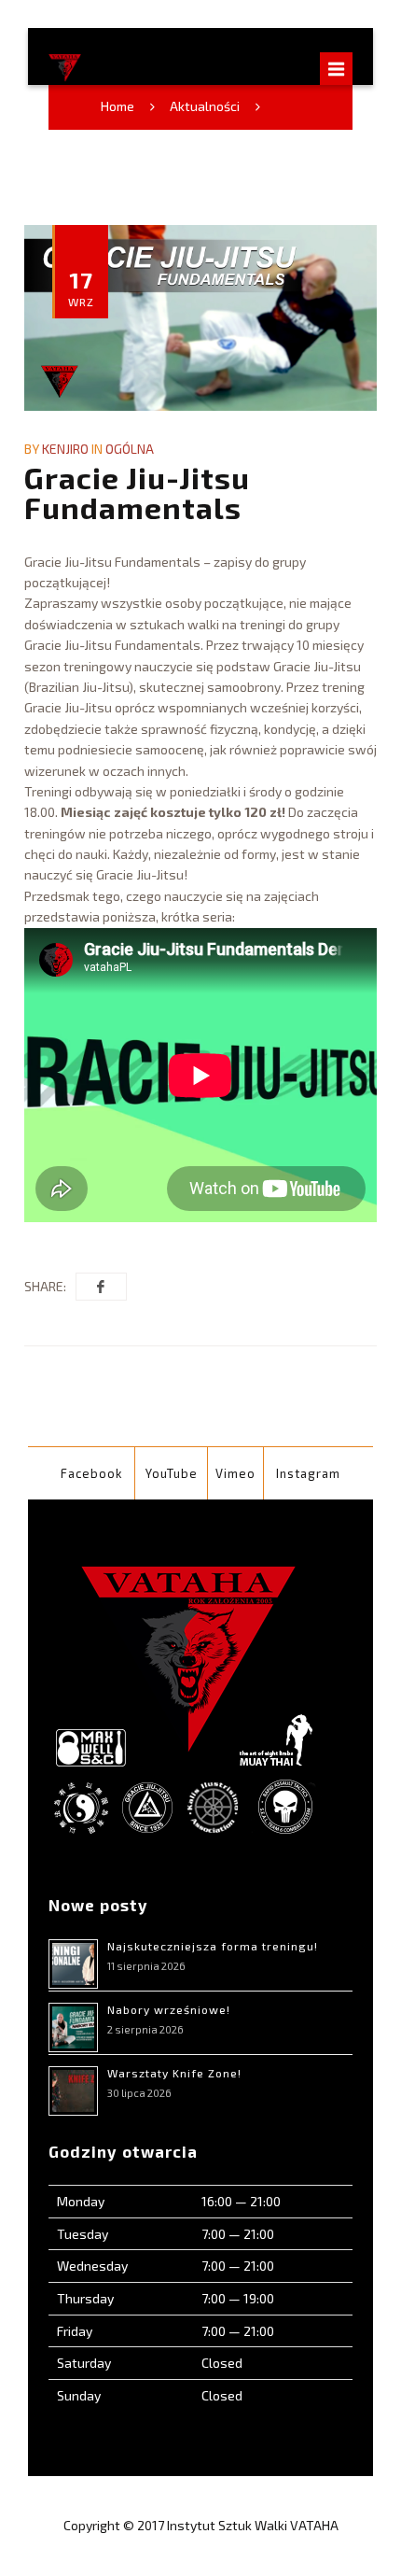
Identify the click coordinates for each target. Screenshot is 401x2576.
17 (81, 287)
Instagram (308, 1473)
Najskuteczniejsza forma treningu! (213, 1946)
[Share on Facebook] (101, 1287)
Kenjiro (65, 449)
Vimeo (235, 1473)
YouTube (172, 1473)
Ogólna (130, 449)
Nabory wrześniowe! (169, 2009)
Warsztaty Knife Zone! (174, 2073)
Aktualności (205, 106)
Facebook (92, 1473)
